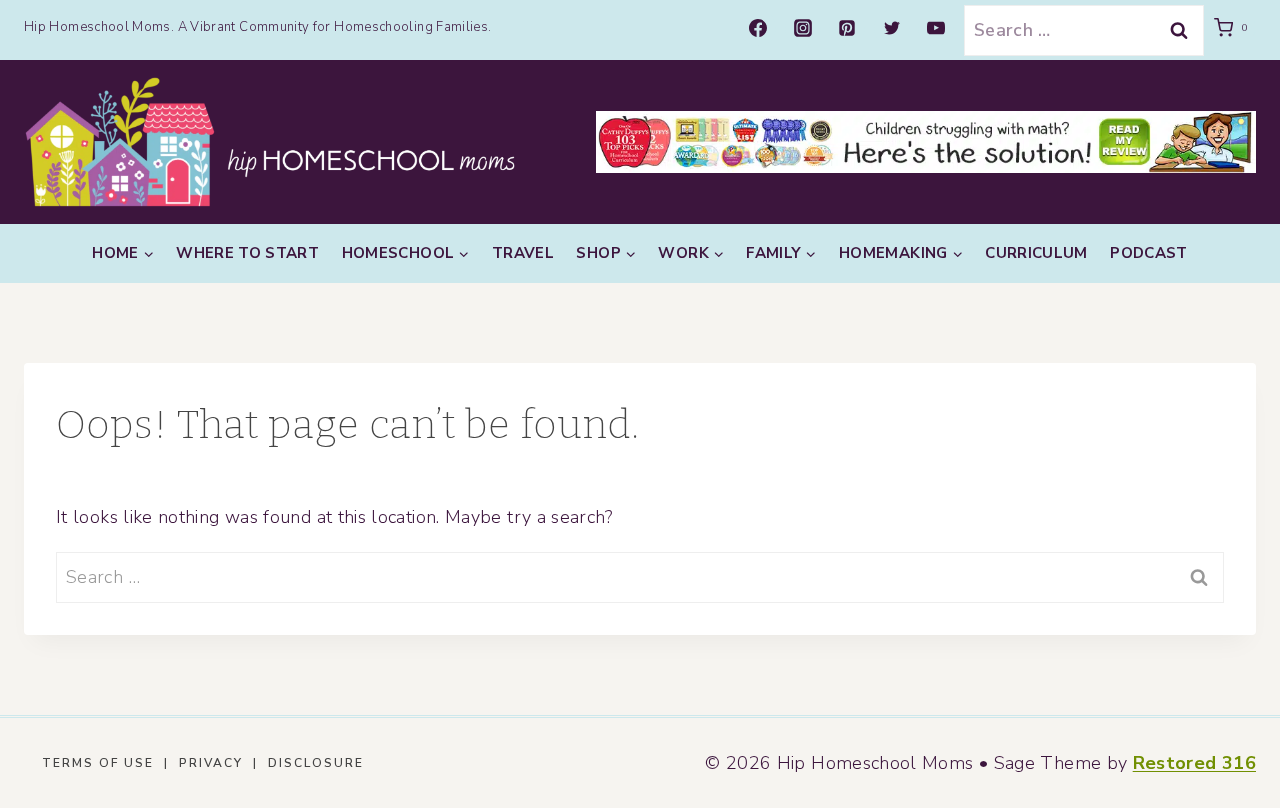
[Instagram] (803, 28)
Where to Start (247, 253)
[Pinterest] (847, 28)
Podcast (1149, 253)
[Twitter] (892, 28)
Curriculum (1036, 253)
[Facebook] (758, 28)
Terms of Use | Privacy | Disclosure (203, 763)
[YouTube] (936, 28)
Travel (523, 253)
